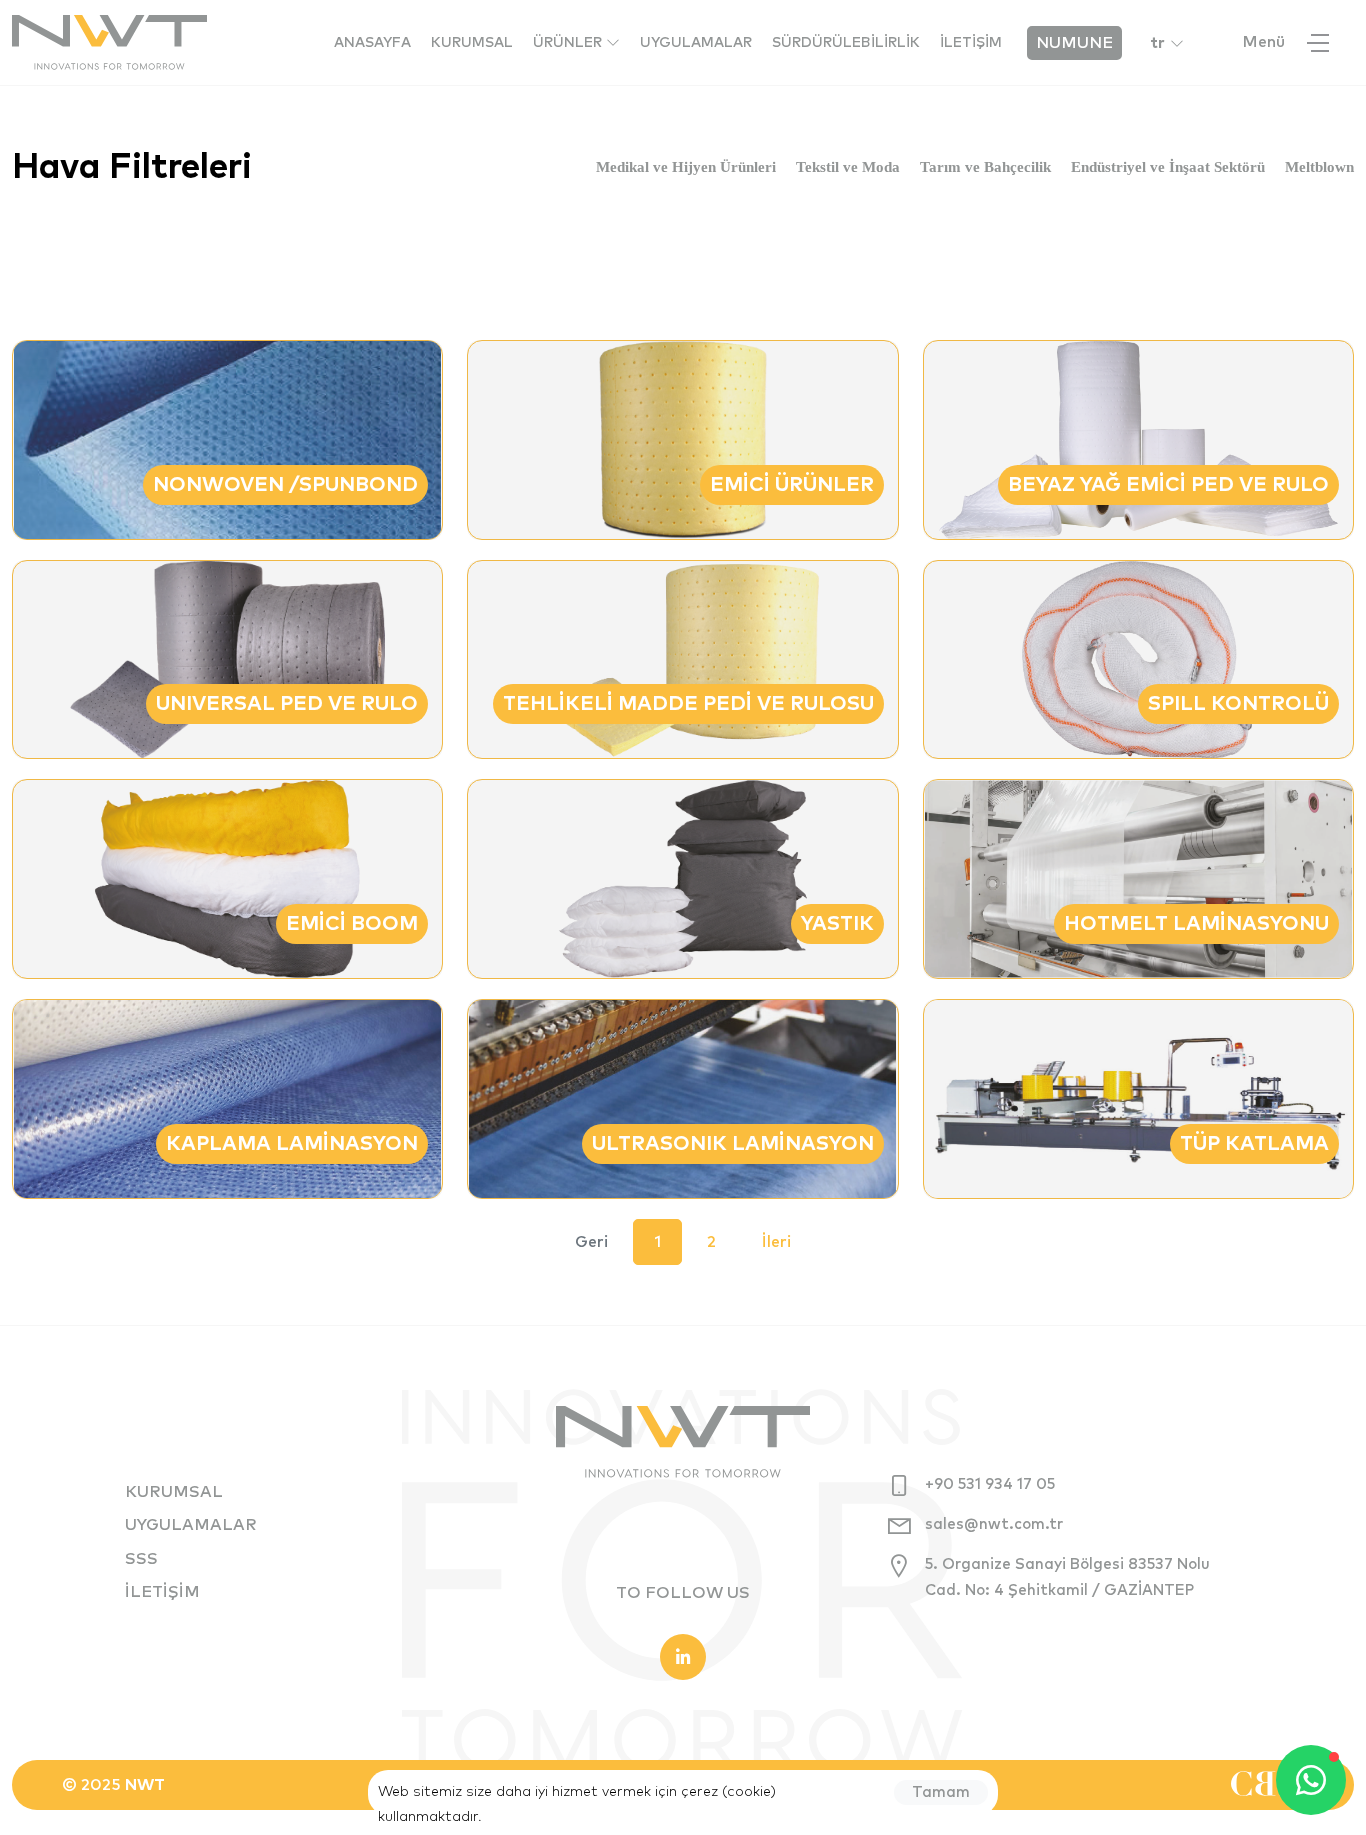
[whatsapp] (1311, 1780)
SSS (141, 1559)
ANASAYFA (372, 43)
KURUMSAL (472, 43)
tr (1157, 43)
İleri (776, 1242)
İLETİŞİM (971, 43)
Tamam (941, 1792)
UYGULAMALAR (696, 43)
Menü (1263, 42)
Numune (1074, 43)
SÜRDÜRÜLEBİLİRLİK (846, 43)
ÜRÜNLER (569, 43)
